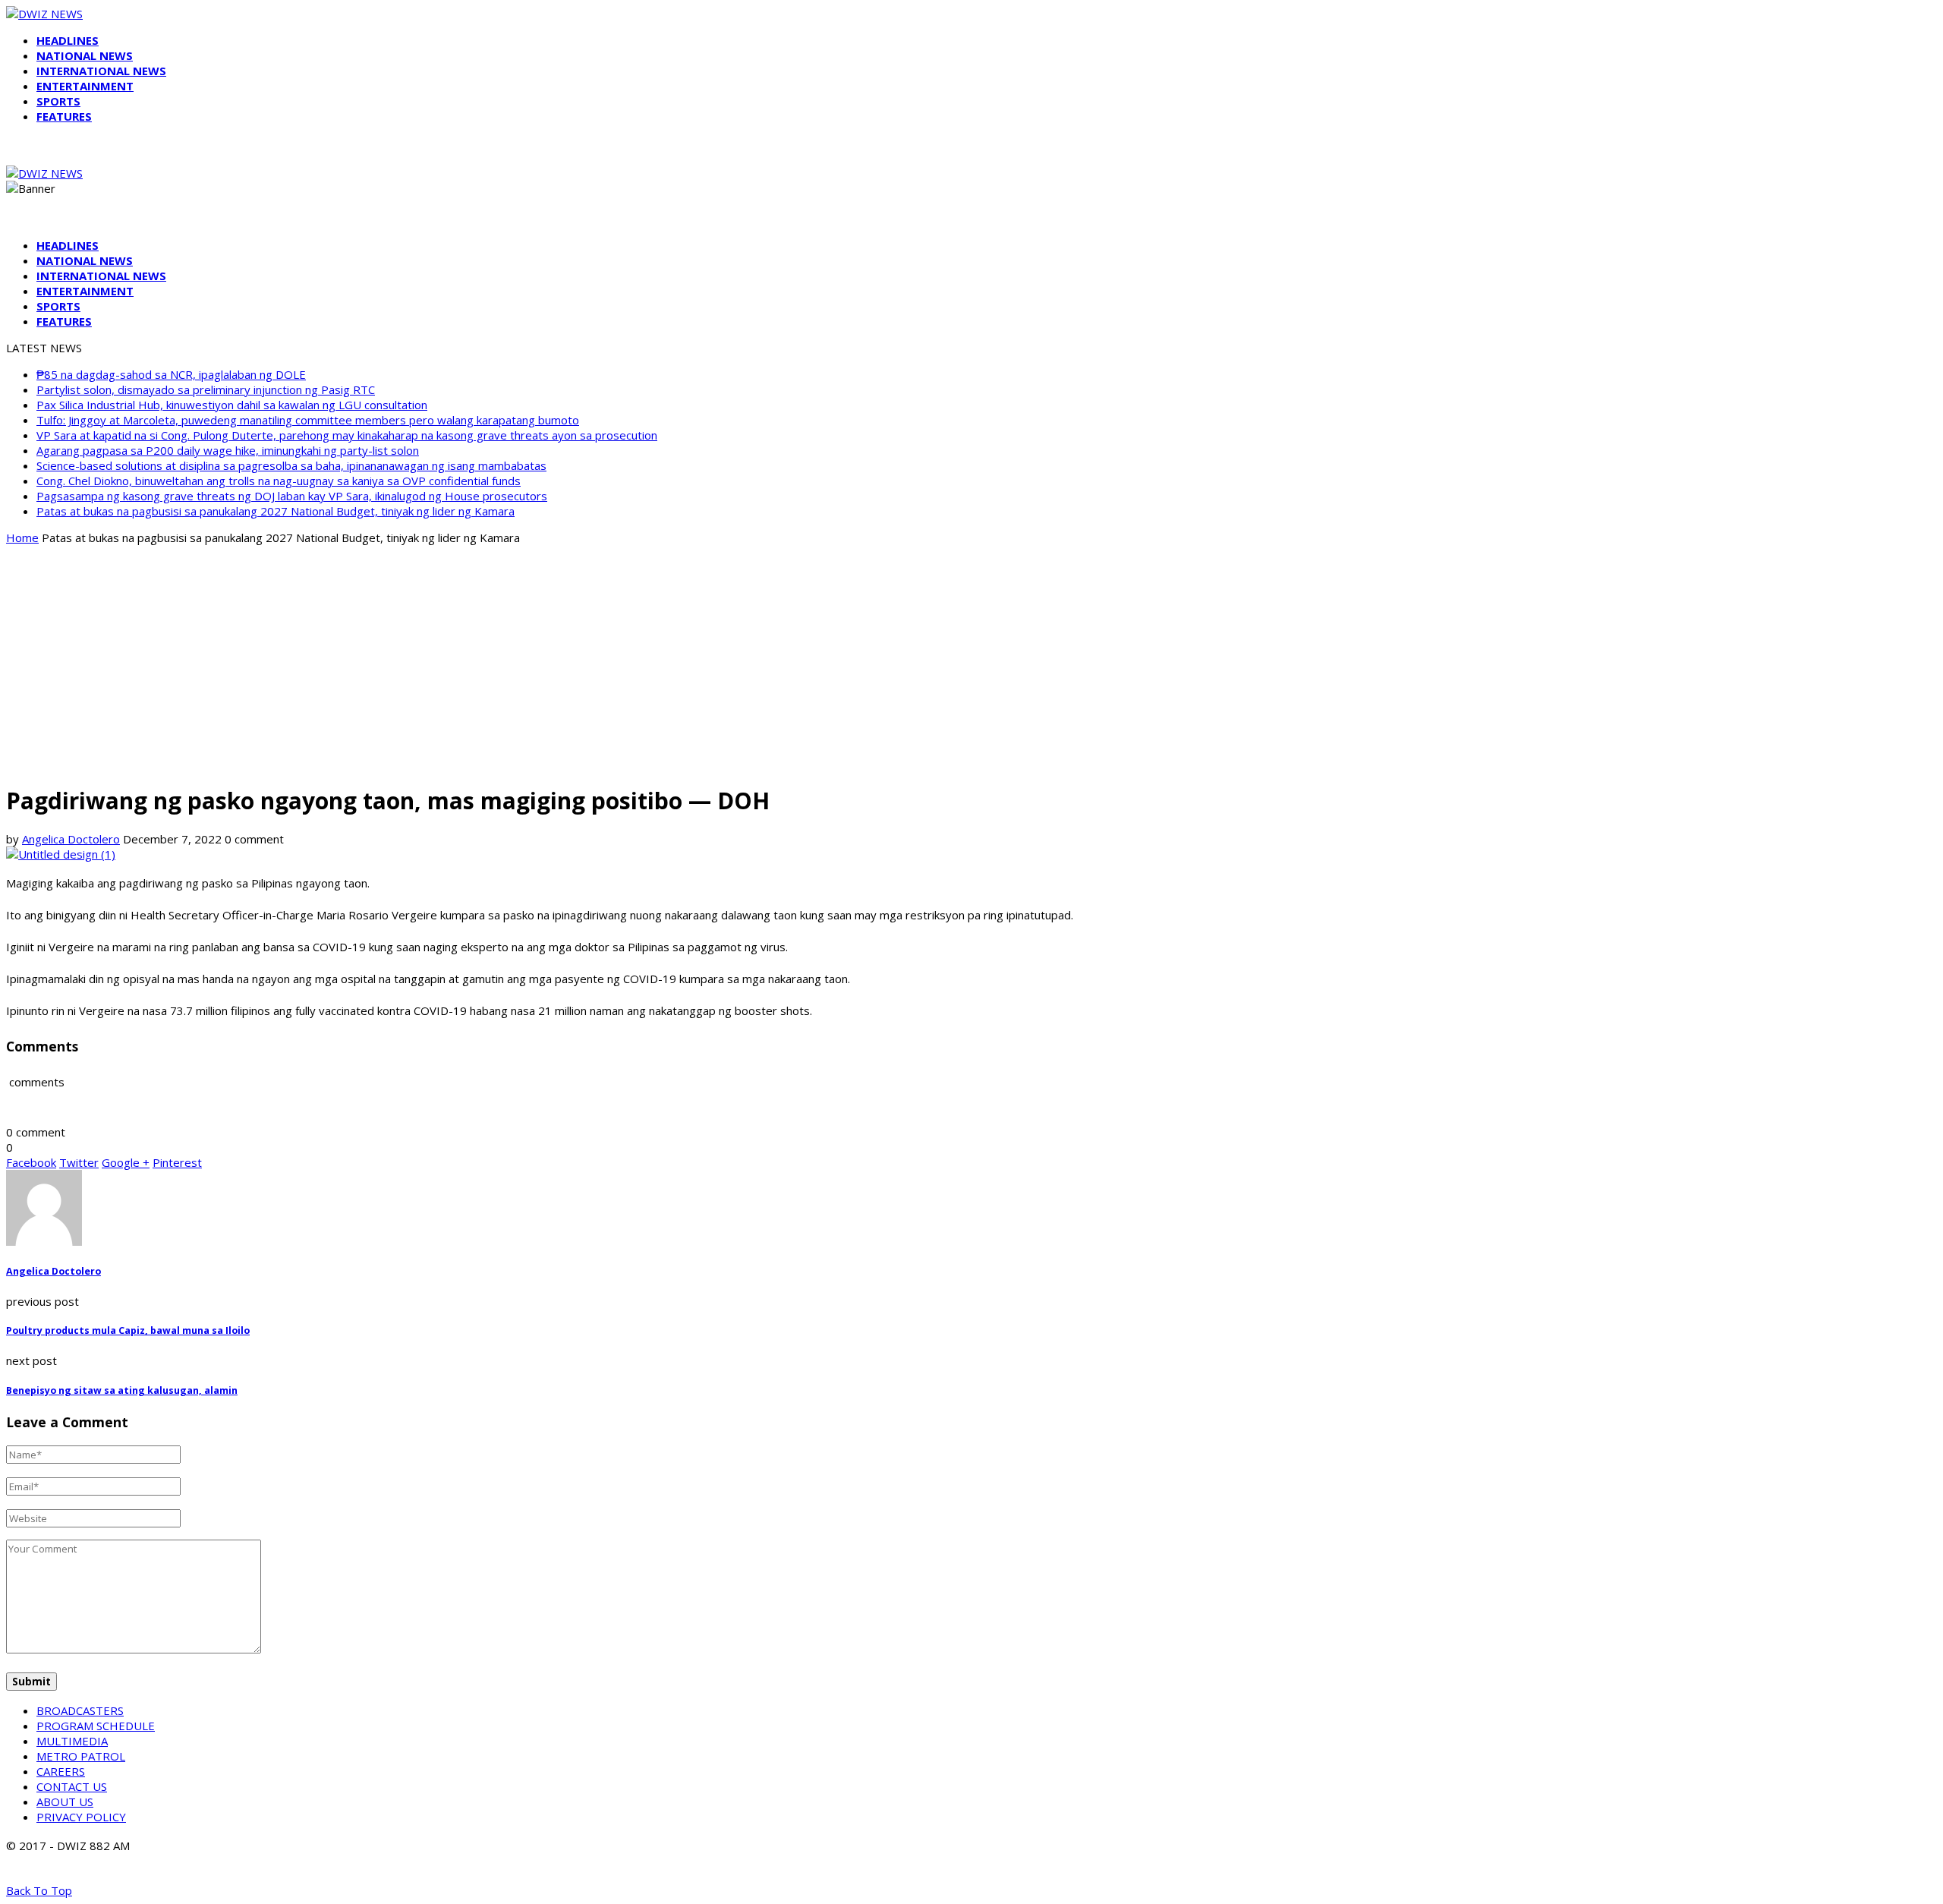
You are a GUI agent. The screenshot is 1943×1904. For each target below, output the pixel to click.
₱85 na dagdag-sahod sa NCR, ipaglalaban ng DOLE (171, 374)
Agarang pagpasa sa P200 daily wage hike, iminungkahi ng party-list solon (228, 450)
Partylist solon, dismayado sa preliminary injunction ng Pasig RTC (206, 389)
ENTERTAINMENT (85, 86)
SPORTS (58, 101)
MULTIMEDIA (72, 1741)
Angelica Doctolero (71, 839)
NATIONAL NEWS (85, 55)
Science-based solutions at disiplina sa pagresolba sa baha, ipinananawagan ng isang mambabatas (291, 465)
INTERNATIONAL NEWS (101, 71)
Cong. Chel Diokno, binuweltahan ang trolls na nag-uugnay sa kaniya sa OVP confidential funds (279, 481)
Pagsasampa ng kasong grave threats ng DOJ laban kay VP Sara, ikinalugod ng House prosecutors (292, 496)
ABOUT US (65, 1802)
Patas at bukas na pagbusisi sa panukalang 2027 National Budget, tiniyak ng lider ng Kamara (276, 511)
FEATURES (64, 116)
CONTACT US (72, 1786)
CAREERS (61, 1771)
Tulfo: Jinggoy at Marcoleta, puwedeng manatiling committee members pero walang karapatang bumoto (308, 420)
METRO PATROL (81, 1756)
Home (22, 537)
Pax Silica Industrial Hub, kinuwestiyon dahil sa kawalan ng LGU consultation (232, 405)
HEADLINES (68, 40)
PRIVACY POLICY (81, 1817)
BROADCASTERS (80, 1710)
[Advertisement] (971, 664)
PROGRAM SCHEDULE (96, 1726)
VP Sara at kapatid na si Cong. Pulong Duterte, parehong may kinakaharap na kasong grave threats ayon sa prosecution (347, 435)
